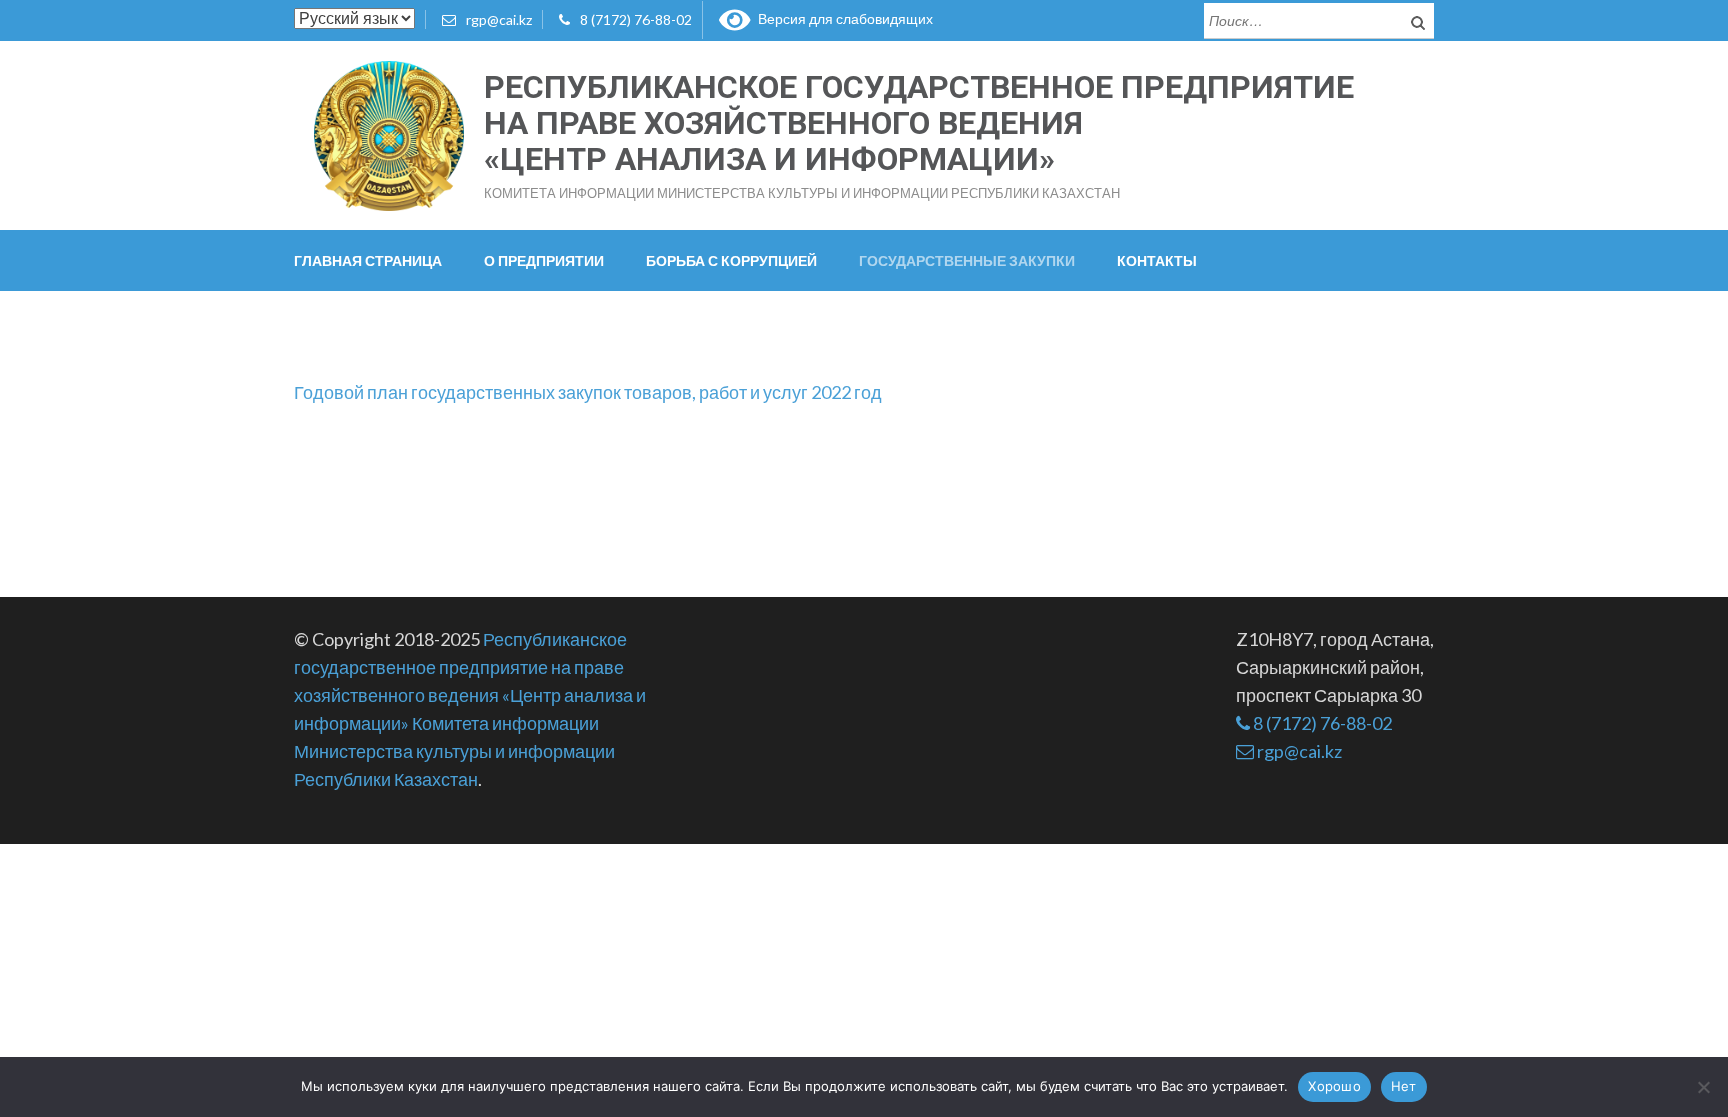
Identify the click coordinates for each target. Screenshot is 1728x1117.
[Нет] (1703, 1087)
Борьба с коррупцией (731, 260)
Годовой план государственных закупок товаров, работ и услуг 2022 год (588, 392)
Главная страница (368, 260)
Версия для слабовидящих (842, 18)
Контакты (1157, 260)
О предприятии (544, 260)
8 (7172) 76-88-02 (636, 19)
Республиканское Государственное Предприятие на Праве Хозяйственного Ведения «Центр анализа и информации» (919, 123)
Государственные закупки (967, 260)
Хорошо (1334, 1086)
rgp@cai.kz (499, 19)
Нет (1404, 1086)
